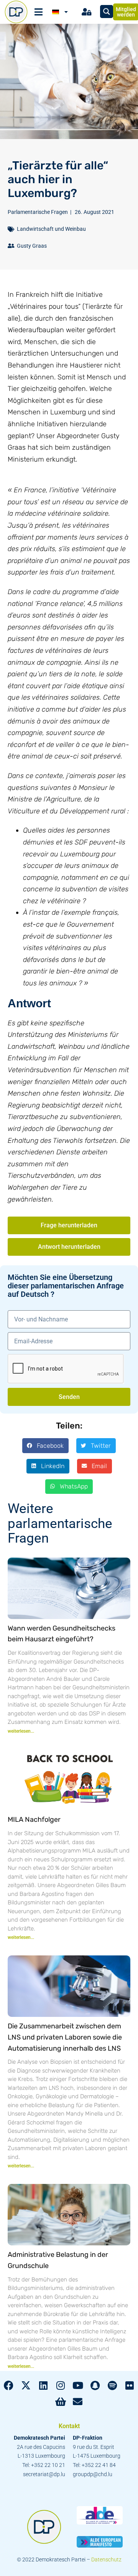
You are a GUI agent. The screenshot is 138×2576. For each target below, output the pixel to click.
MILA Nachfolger (34, 1819)
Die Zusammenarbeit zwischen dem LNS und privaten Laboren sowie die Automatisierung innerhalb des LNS (65, 2037)
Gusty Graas (32, 246)
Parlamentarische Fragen (38, 212)
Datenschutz (106, 2559)
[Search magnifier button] (107, 12)
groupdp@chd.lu (93, 2474)
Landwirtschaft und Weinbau (51, 229)
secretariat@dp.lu (44, 2474)
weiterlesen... (21, 1731)
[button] (45, 1445)
